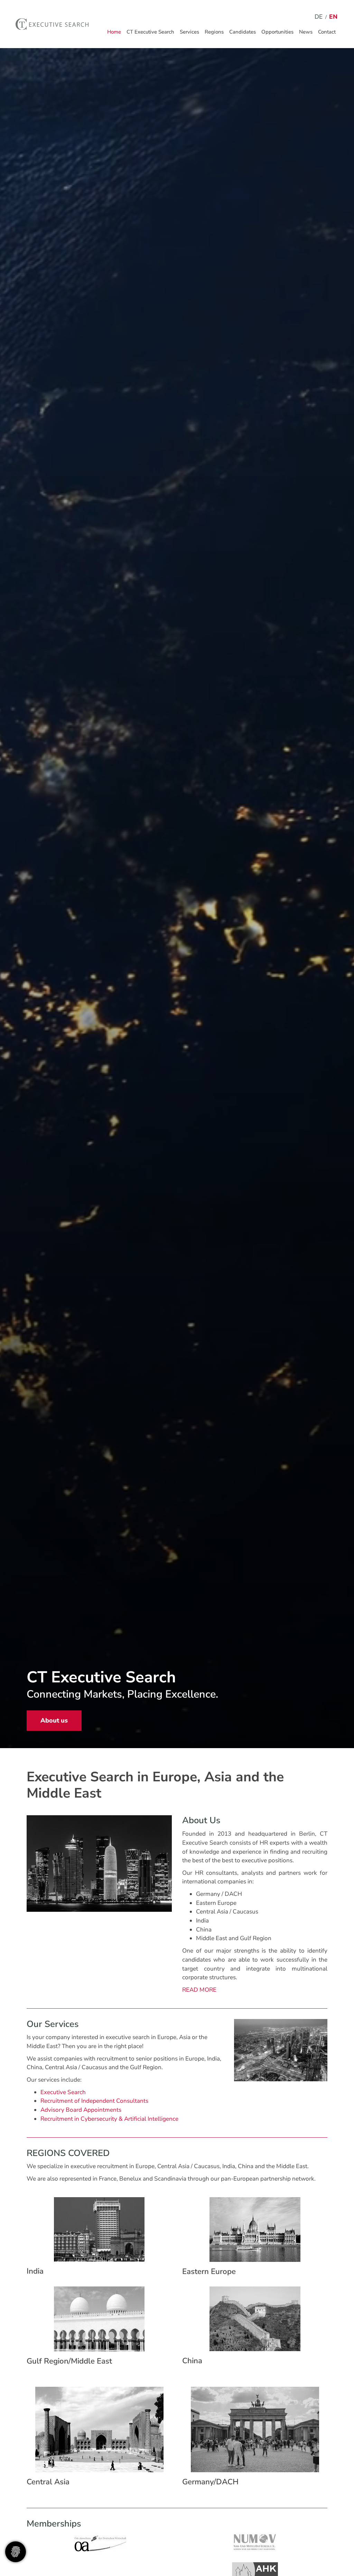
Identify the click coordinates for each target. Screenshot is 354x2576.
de (319, 17)
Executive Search (63, 2092)
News (306, 32)
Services (189, 32)
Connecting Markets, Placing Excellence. (122, 1694)
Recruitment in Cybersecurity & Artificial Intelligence (109, 2119)
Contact (327, 32)
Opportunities (277, 32)
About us (54, 1720)
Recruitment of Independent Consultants (94, 2101)
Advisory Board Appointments (81, 2110)
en (333, 17)
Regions (214, 32)
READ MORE (199, 1990)
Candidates (243, 32)
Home (114, 32)
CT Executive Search (150, 32)
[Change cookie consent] (16, 2552)
